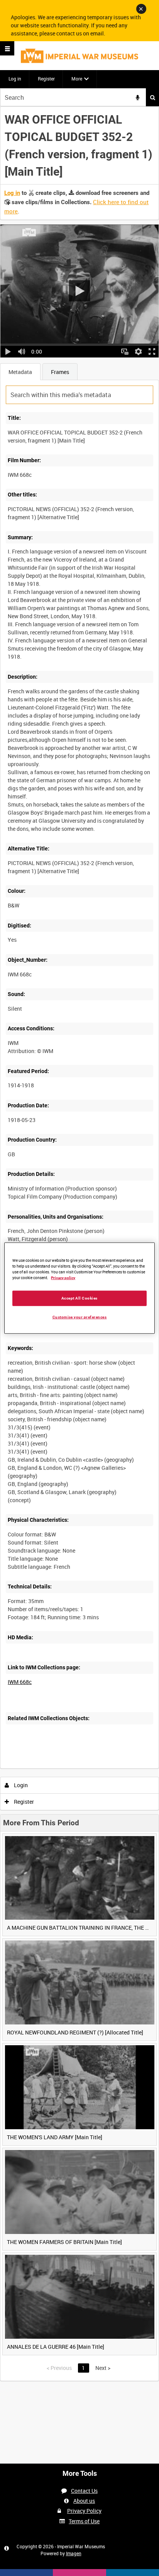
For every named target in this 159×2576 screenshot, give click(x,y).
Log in (15, 79)
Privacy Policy (84, 2511)
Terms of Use (84, 2521)
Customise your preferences (80, 1317)
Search (152, 97)
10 (54, 1767)
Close (141, 9)
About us (84, 2501)
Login (20, 1785)
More (77, 79)
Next (103, 2368)
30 (75, 1767)
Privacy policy (63, 1278)
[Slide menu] (7, 48)
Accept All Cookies (79, 1298)
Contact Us (84, 2491)
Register (46, 79)
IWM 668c (20, 1682)
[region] (79, 1288)
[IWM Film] (79, 56)
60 (96, 1767)
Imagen (74, 2553)
